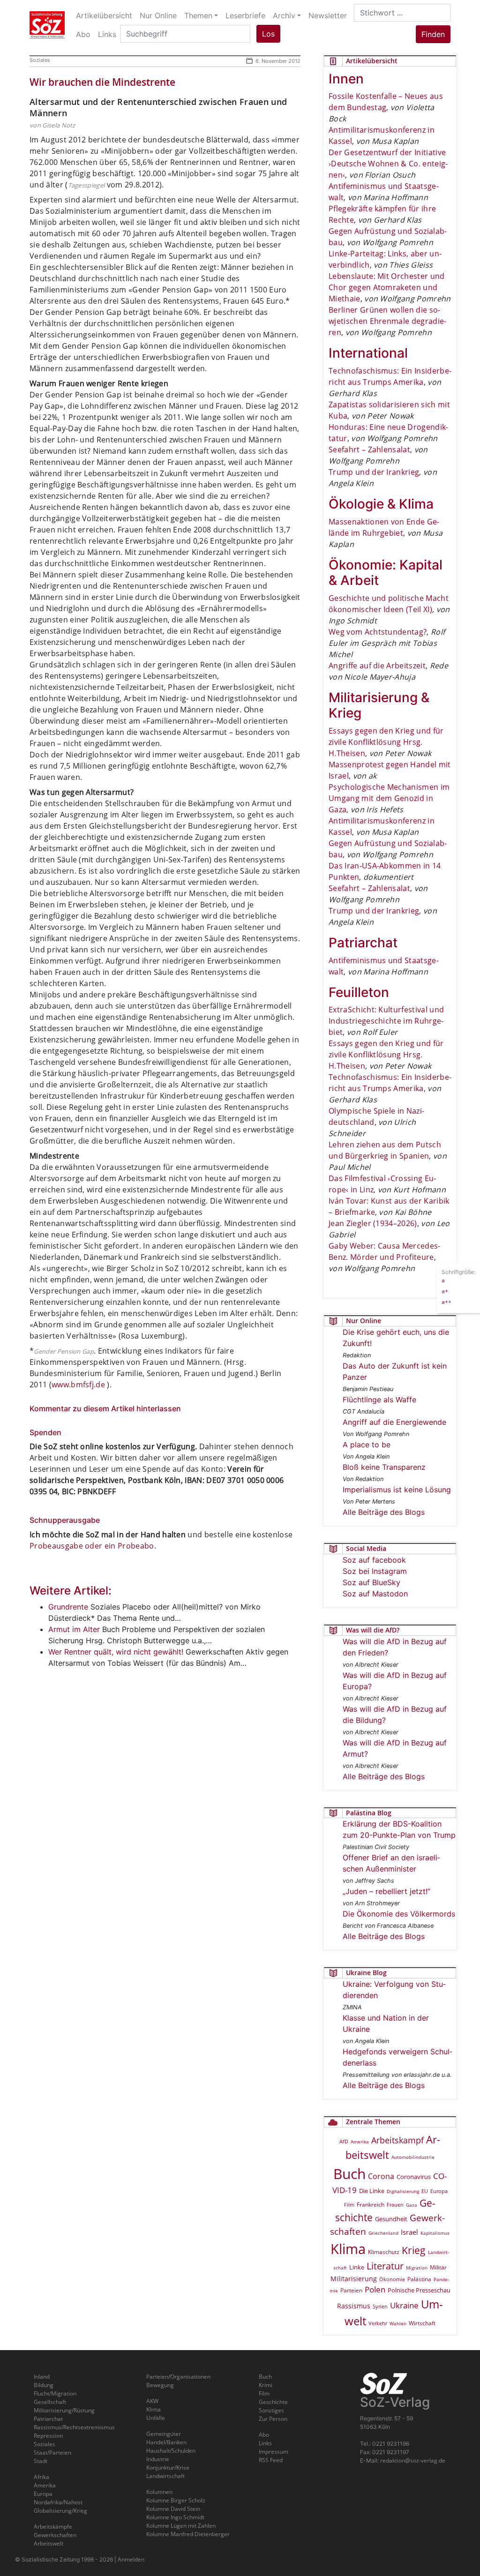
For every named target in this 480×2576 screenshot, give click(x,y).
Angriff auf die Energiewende (394, 1422)
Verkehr (378, 2323)
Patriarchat (48, 2419)
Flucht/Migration (55, 2393)
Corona (381, 2176)
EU (425, 2191)
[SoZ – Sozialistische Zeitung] (47, 25)
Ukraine (404, 2305)
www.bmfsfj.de (78, 1385)
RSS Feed (271, 2460)
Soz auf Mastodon (375, 1594)
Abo (264, 2435)
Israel (409, 2232)
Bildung (44, 2385)
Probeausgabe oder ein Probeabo (92, 1546)
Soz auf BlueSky (371, 1582)
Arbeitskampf (397, 2140)
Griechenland (383, 2233)
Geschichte (273, 2402)
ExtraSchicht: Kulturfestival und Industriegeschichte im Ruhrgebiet (386, 1021)
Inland (42, 2377)
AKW (152, 2401)
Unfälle (156, 2418)
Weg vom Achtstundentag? (378, 632)
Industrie (158, 2459)
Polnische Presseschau (419, 2290)
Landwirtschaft (165, 2476)
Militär (438, 2267)
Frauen (395, 2205)
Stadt (41, 2461)
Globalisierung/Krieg (60, 2511)
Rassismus (354, 2306)
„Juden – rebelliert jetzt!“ (386, 1891)
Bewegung (160, 2385)
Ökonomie (392, 2279)
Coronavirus (414, 2177)
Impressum (274, 2452)
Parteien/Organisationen (178, 2377)
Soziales (40, 60)
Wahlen (398, 2323)
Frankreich (371, 2205)
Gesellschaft (50, 2402)
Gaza (412, 2205)
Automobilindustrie (413, 2157)
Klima (348, 2249)
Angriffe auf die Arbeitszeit (377, 666)
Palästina (419, 2279)
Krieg (414, 2250)
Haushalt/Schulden (171, 2451)
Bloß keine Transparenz (384, 1467)
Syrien (380, 2306)
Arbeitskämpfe (53, 2527)
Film (349, 2205)
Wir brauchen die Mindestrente (102, 82)
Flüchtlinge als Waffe (379, 1400)
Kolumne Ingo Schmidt (175, 2517)
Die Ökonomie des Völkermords (399, 1914)
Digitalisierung (403, 2191)
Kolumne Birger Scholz (176, 2500)
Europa (439, 2191)
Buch (349, 2174)
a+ (445, 1291)
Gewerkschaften (55, 2535)
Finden (433, 34)
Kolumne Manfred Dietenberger (188, 2534)
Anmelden (131, 2559)
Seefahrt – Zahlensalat (369, 449)
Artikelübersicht (104, 15)
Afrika (41, 2477)
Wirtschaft (422, 2323)
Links (265, 2443)
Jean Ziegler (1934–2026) (373, 1223)
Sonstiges (271, 2410)
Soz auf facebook (374, 1560)
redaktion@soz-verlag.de (413, 2460)
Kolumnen (159, 2492)
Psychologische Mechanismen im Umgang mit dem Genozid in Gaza (389, 798)
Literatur (385, 2266)
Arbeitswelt (49, 2543)
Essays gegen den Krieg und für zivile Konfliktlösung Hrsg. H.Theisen (386, 742)
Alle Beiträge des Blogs (384, 1512)
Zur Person (273, 2419)
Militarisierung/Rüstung (64, 2410)
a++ (446, 1302)
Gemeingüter (164, 2434)
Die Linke (372, 2191)
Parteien (351, 2290)
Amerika (360, 2142)
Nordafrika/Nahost (58, 2502)
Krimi (266, 2385)
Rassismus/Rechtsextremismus (74, 2427)
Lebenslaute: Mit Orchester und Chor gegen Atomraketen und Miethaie (387, 287)
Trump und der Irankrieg (374, 472)
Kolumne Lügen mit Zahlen (181, 2526)
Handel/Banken (166, 2442)
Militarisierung (354, 2279)
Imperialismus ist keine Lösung (397, 1490)
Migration (417, 2268)
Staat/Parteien (52, 2452)
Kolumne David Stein (173, 2509)
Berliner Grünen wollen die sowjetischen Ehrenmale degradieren (387, 321)
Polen (375, 2289)
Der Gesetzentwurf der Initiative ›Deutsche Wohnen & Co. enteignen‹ (388, 164)
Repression (48, 2436)
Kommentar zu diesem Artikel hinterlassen (105, 1408)
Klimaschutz (384, 2252)
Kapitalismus (435, 2233)
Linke (357, 2267)
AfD (344, 2141)
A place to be (367, 1445)
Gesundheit (391, 2219)
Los (268, 34)
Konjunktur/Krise (168, 2467)
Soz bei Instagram (375, 1571)
